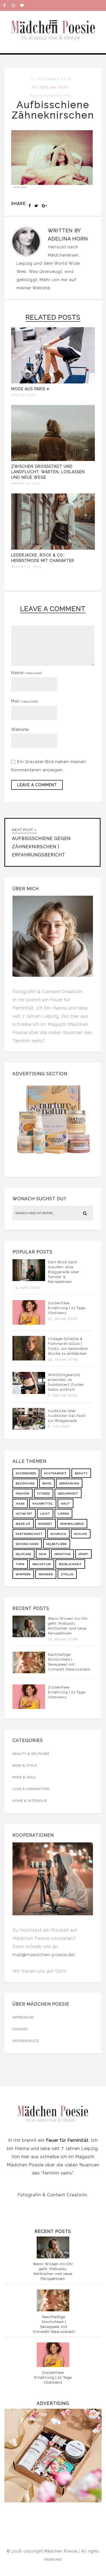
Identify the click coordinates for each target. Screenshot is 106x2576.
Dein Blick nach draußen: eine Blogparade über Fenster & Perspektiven (64, 1272)
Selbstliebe (57, 1544)
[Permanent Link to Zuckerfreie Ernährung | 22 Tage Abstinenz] (29, 1323)
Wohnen (46, 1574)
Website (41, 288)
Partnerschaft (29, 1534)
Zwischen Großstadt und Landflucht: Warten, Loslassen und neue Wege (48, 472)
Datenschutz (26, 2041)
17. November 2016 (51, 79)
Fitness (44, 1494)
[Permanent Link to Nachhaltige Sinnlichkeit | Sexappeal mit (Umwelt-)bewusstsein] (29, 1672)
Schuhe (81, 1534)
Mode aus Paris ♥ (30, 389)
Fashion (23, 1494)
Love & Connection (31, 1789)
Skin (43, 1554)
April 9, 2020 (24, 395)
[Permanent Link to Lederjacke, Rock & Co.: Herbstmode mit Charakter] (53, 548)
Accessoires (26, 1473)
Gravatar (34, 762)
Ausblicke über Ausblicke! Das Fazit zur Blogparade (67, 1416)
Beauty (81, 1473)
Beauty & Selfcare (31, 1754)
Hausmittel (43, 1504)
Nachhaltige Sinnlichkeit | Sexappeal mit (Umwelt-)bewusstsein (69, 1662)
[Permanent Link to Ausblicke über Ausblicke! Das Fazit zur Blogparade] (29, 1428)
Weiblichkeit (70, 1564)
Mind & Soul (24, 1777)
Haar (20, 1504)
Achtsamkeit (55, 1473)
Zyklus (67, 1574)
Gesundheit (68, 1494)
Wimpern (23, 1574)
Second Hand (27, 1544)
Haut (66, 1504)
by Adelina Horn (51, 87)
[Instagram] (16, 5)
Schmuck (58, 1534)
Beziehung (25, 1483)
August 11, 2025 (26, 567)
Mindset (45, 1524)
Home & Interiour (30, 1801)
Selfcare (24, 1554)
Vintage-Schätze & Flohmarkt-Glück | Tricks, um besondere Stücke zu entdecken (68, 1346)
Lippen (63, 1514)
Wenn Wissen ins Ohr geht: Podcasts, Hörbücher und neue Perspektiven (68, 1626)
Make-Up (23, 1524)
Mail (25, 701)
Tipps (20, 1564)
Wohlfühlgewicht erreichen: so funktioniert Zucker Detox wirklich (66, 1382)
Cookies (20, 2029)
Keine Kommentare (51, 96)
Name (27, 673)
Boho (47, 1483)
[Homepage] (24, 5)
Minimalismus (72, 1524)
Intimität (24, 1514)
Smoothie (63, 1554)
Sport (83, 1554)
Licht (45, 1514)
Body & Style (25, 1765)
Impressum (23, 2017)
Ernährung (69, 1483)
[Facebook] (7, 5)
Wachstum (42, 1564)
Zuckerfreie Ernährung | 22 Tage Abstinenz (67, 1308)
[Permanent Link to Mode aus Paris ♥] (53, 382)
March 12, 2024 (26, 483)
